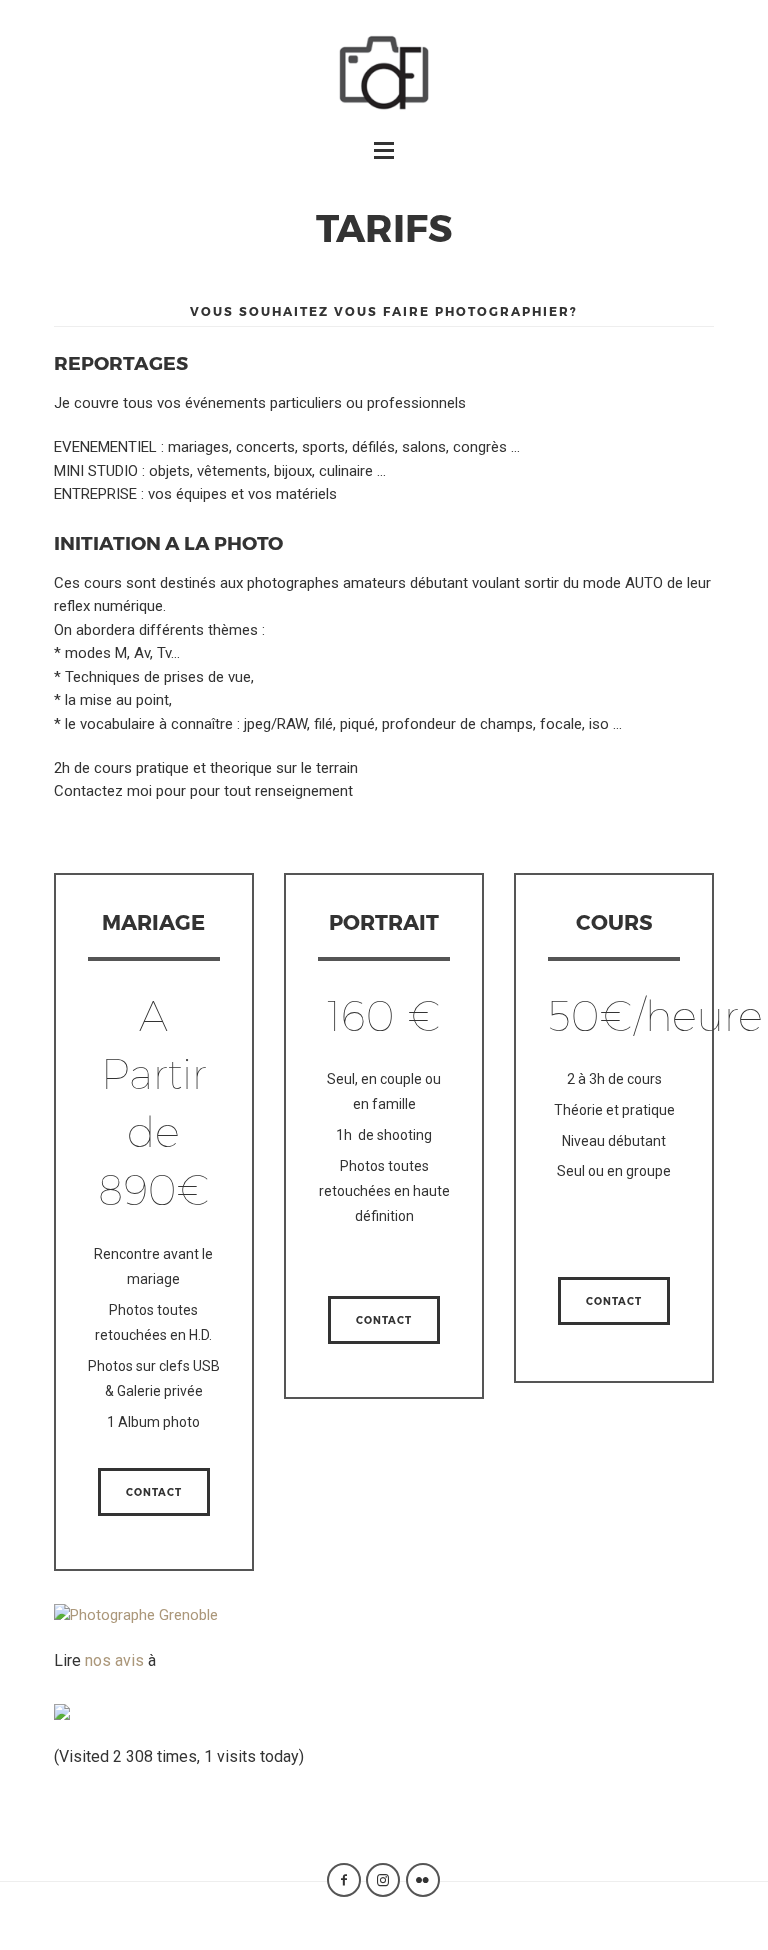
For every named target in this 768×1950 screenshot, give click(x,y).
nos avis (114, 1660)
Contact (154, 1492)
